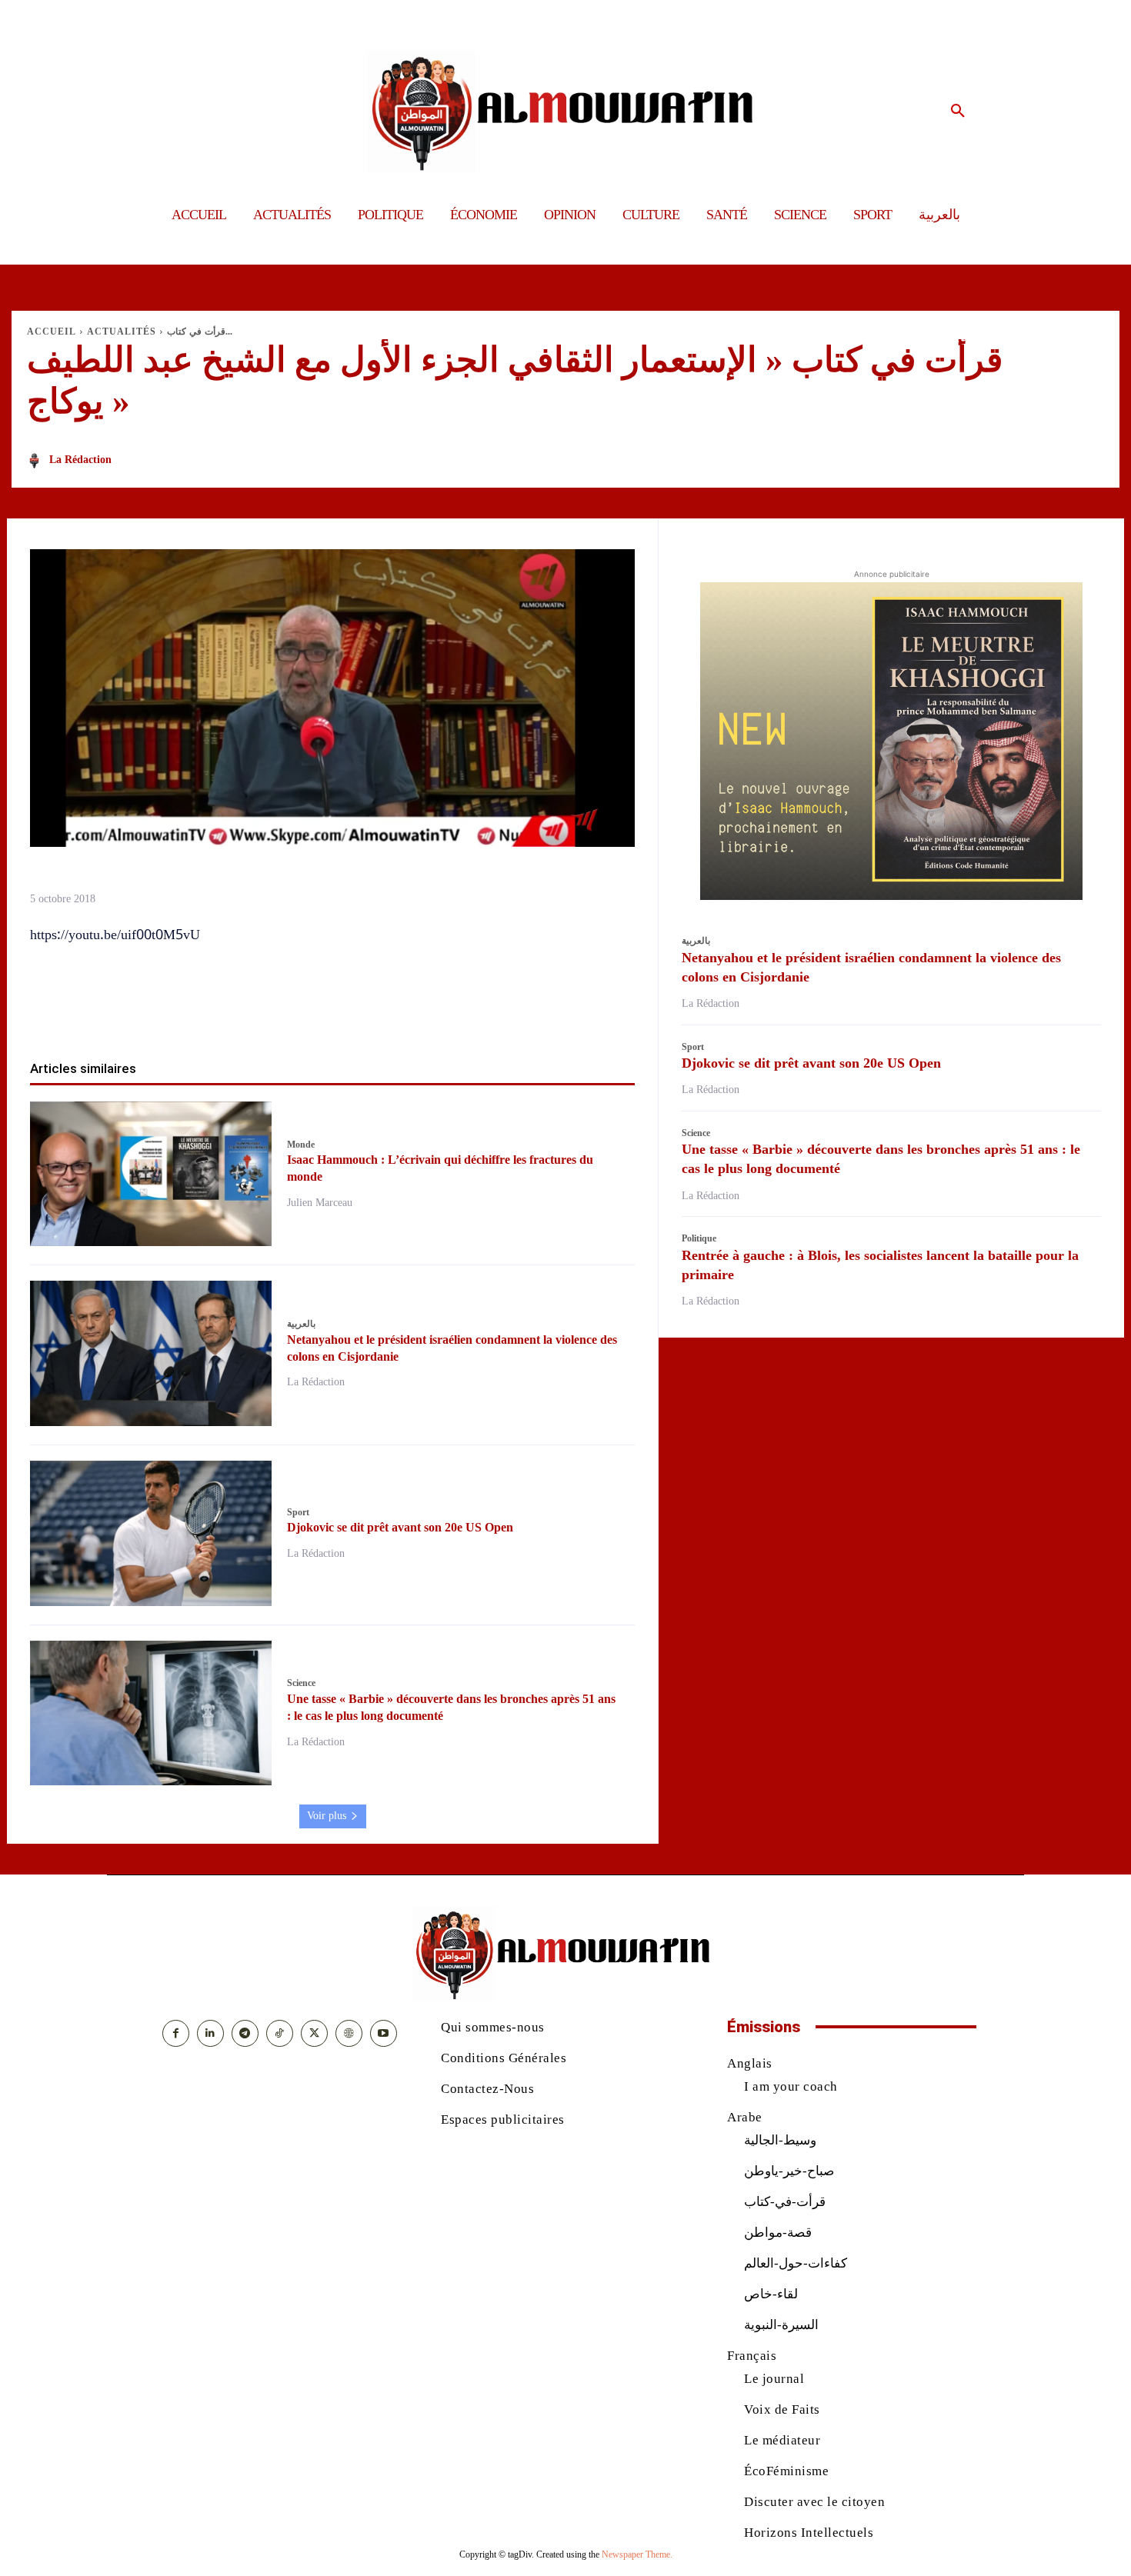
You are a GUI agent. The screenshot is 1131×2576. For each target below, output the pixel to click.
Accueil (52, 332)
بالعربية (301, 1324)
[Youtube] (384, 2033)
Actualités (122, 332)
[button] (958, 112)
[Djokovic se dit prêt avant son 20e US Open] (151, 1533)
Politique (699, 1238)
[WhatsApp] (315, 1011)
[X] (279, 1011)
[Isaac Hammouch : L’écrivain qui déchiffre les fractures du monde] (151, 1174)
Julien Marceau (320, 1203)
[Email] (385, 1011)
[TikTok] (280, 2033)
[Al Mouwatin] (566, 111)
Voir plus (327, 1816)
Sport (298, 1512)
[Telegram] (421, 1011)
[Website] (349, 2033)
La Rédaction (80, 460)
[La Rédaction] (37, 461)
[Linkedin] (350, 1011)
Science (301, 1683)
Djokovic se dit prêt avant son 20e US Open (400, 1527)
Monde (301, 1145)
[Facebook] (244, 1011)
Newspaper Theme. (637, 2554)
